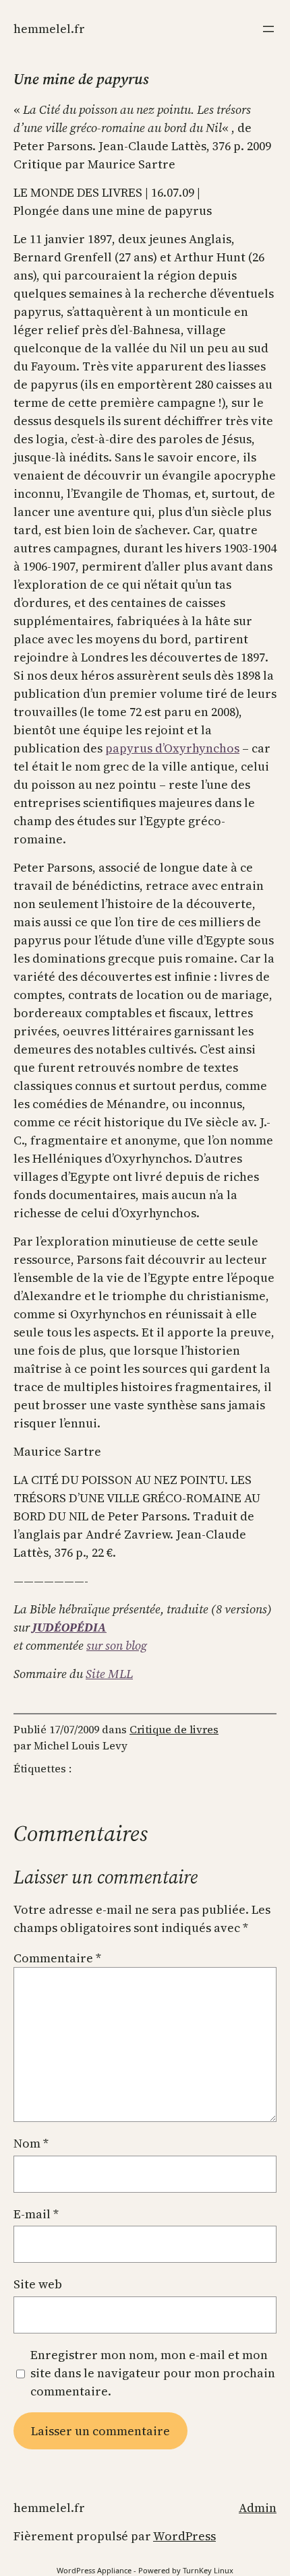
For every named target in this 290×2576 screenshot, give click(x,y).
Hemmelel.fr (49, 29)
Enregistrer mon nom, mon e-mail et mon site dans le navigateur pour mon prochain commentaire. (153, 2373)
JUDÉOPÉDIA (69, 1627)
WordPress (184, 2536)
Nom (31, 2143)
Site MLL (109, 1674)
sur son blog (117, 1645)
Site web (38, 2284)
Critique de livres (174, 1729)
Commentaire (57, 1958)
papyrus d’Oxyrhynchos (172, 748)
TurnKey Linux (208, 2570)
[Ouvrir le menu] (268, 29)
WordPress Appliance (94, 2570)
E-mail (36, 2214)
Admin (258, 2508)
